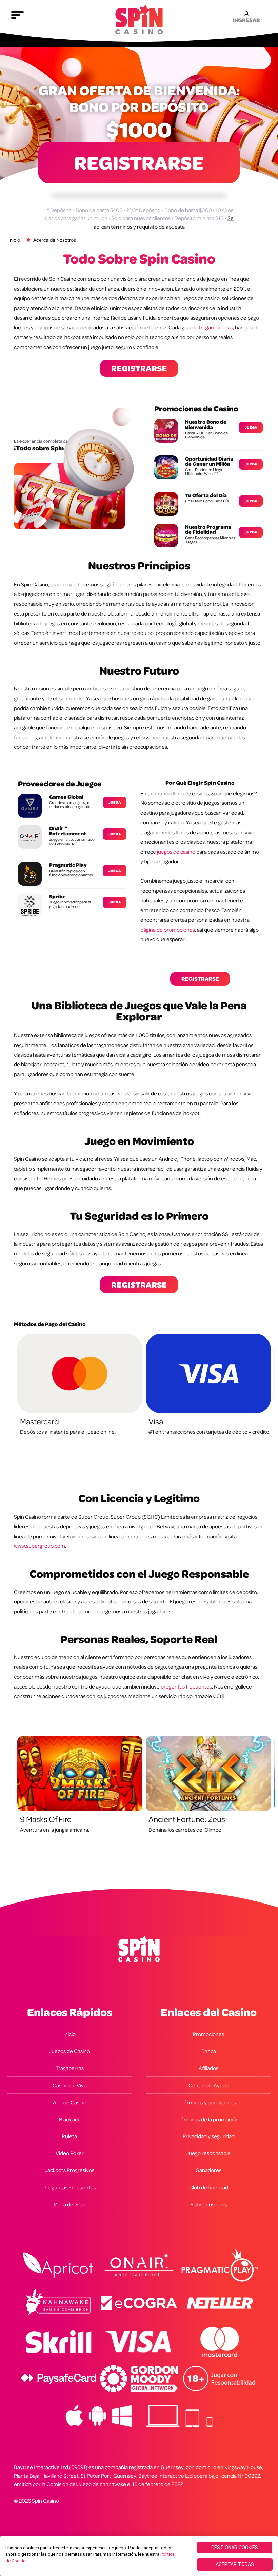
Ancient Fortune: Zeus (187, 1819)
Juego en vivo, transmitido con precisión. (72, 841)
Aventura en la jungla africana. (55, 1830)
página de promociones (168, 930)
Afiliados (209, 2068)
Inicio (14, 240)
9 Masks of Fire (46, 1819)
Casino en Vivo (70, 2085)
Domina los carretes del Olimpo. (185, 1830)
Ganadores (209, 2170)
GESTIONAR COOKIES (235, 2548)
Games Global (66, 797)
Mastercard (39, 1421)
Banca (209, 2051)
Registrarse (139, 162)
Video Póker (70, 2153)
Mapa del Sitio (69, 2204)
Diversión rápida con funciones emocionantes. (71, 873)
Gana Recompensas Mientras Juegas (210, 540)
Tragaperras (70, 2068)
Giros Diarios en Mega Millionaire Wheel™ (204, 472)
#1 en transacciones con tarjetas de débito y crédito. (209, 1432)
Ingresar (246, 19)
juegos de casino (176, 852)
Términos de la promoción (209, 2119)
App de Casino (70, 2102)
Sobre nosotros (209, 2204)
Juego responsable (209, 2153)
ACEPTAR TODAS (235, 2564)
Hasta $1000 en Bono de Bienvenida (206, 435)
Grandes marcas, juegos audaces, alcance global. (70, 805)
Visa (156, 1421)
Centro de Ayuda (209, 2085)
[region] (139, 2556)
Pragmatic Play (68, 865)
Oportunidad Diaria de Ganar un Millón (209, 461)
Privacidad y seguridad (209, 2136)
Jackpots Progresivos (70, 2170)
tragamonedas (216, 327)
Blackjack (69, 2119)
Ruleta (69, 2136)
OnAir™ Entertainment (68, 831)
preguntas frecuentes (186, 1686)
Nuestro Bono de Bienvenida (206, 424)
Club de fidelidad (209, 2187)
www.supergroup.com (39, 1546)
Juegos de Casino (69, 2051)
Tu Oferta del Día (206, 495)
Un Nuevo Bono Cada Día (207, 501)
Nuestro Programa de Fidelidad (208, 530)
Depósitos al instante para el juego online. (68, 1432)
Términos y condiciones (209, 2102)
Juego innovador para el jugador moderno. (70, 904)
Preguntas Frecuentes (70, 2187)
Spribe (57, 896)
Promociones (209, 2034)
